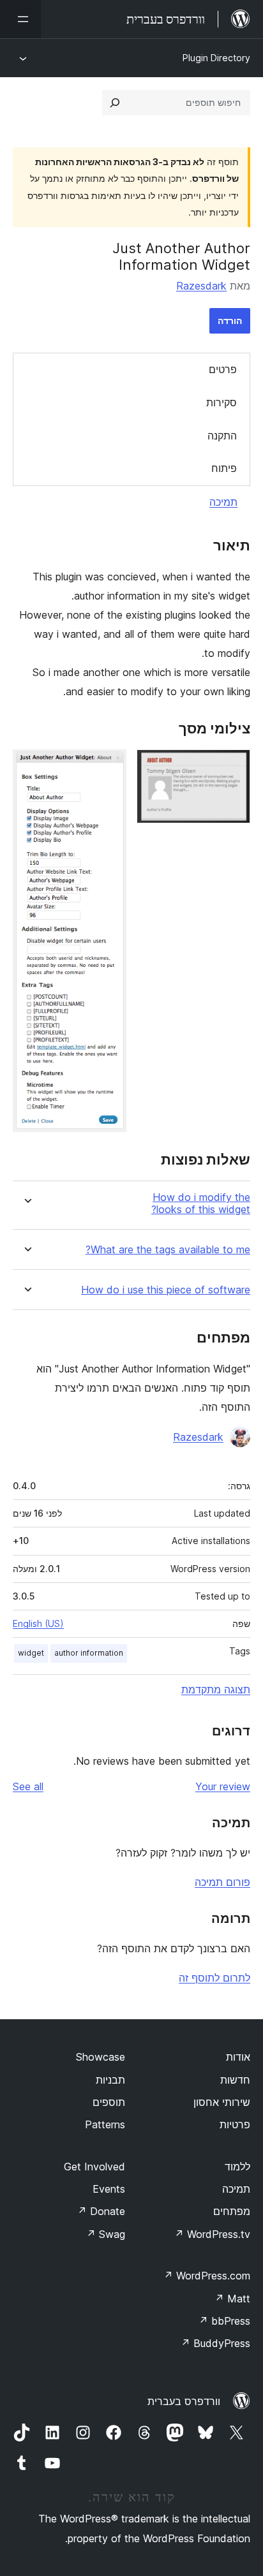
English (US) (38, 1623)
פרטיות (235, 2124)
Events (109, 2189)
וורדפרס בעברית (184, 2401)
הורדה (230, 320)
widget (31, 1653)
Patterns (105, 2124)
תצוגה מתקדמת (216, 1689)
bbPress (224, 2321)
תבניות (110, 2080)
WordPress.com (207, 2276)
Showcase (101, 2057)
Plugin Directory (216, 58)
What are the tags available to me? (168, 1250)
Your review (223, 1786)
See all (28, 1786)
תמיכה (223, 502)
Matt (232, 2299)
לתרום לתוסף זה (214, 1978)
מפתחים (232, 2211)
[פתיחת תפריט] (20, 19)
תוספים (109, 2102)
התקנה (222, 436)
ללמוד (237, 2167)
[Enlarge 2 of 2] (109, 767)
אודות (238, 2057)
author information (89, 1653)
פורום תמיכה (222, 1882)
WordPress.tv (212, 2234)
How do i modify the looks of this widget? (201, 1203)
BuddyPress (215, 2343)
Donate (101, 2211)
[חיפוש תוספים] (115, 103)
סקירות (222, 402)
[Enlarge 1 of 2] (233, 767)
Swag (106, 2234)
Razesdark (201, 286)
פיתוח (224, 468)
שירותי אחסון (222, 2102)
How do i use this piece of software (166, 1290)
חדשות (235, 2080)
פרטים (223, 369)
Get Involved (94, 2167)
